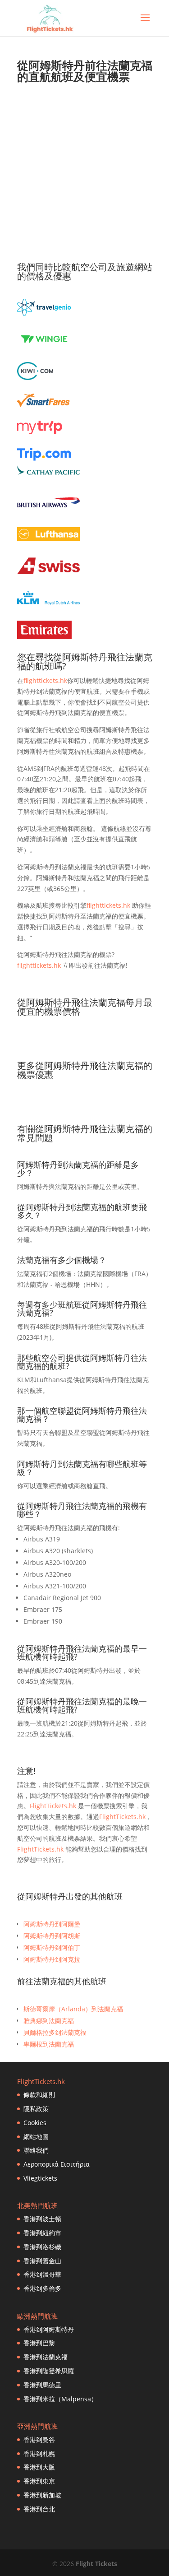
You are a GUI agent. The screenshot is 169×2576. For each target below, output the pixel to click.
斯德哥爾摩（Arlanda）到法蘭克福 (73, 2009)
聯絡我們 (36, 2150)
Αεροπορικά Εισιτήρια (57, 2164)
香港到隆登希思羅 (49, 2371)
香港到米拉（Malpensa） (60, 2399)
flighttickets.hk (45, 680)
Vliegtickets (40, 2178)
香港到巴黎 (39, 2343)
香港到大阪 (39, 2467)
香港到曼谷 (39, 2439)
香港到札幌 (39, 2453)
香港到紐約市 (42, 2233)
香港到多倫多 (42, 2288)
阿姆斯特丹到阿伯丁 (52, 1947)
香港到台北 (39, 2509)
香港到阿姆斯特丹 (49, 2329)
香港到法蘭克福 (46, 2357)
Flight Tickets (96, 2564)
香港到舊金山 (42, 2261)
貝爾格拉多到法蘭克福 (55, 2032)
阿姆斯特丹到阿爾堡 (52, 1924)
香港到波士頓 (42, 2219)
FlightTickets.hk (53, 1806)
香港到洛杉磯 (42, 2247)
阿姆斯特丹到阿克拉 (52, 1959)
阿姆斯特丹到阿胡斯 (52, 1936)
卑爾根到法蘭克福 (49, 2044)
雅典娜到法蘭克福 (49, 2021)
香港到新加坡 (42, 2495)
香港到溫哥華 (42, 2274)
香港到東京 (39, 2481)
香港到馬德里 (42, 2385)
